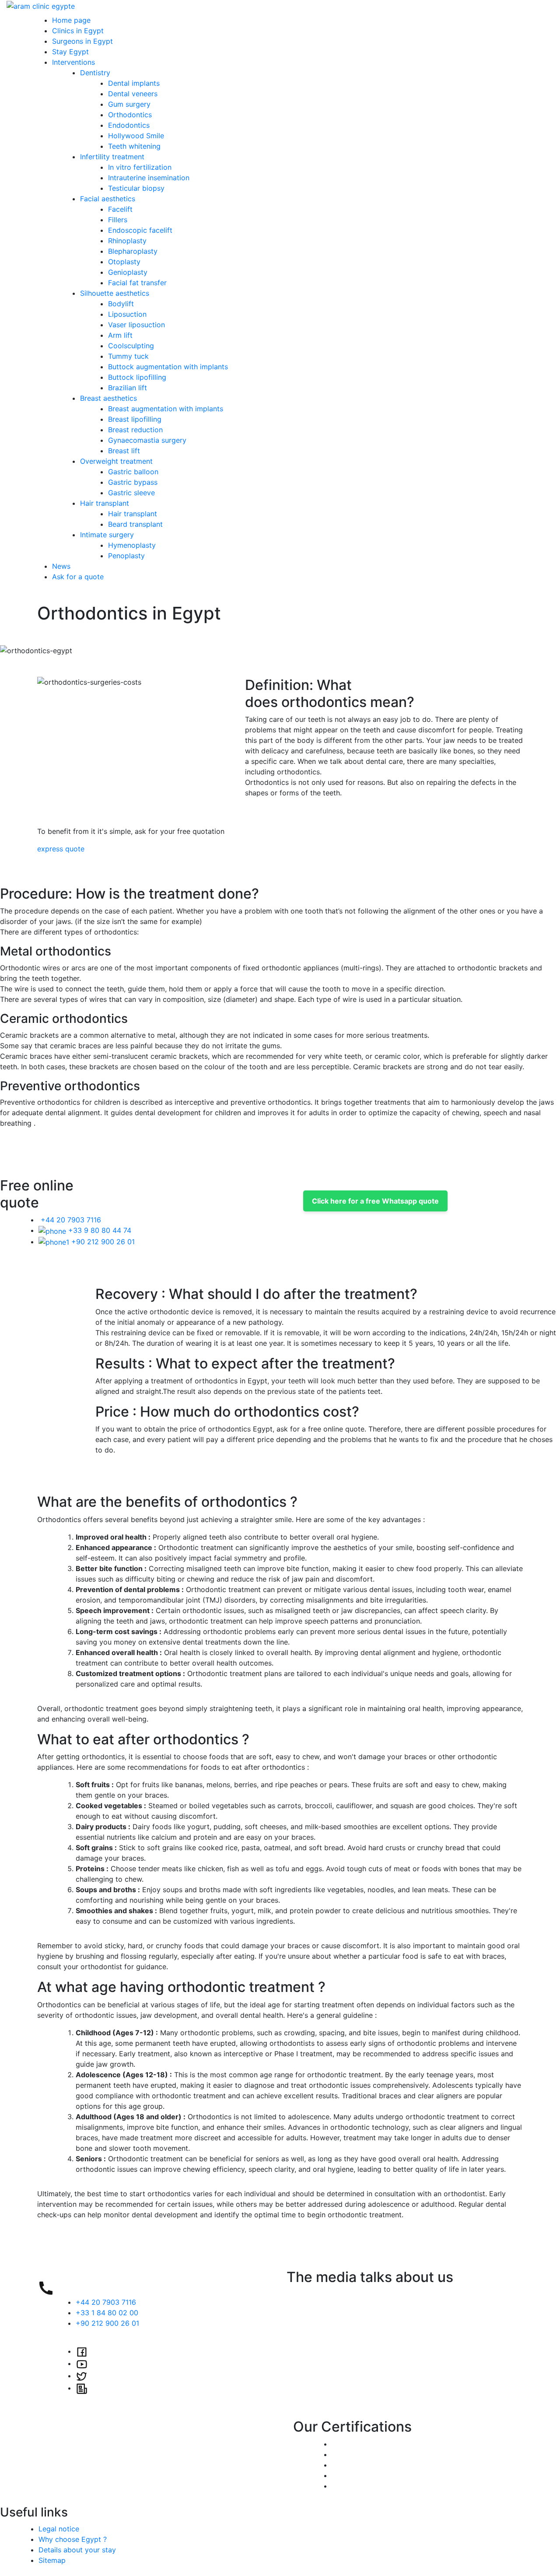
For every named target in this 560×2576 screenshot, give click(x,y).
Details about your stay (77, 2550)
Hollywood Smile (136, 136)
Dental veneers (133, 94)
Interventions (73, 62)
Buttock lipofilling (137, 377)
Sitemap (52, 2560)
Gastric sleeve (131, 493)
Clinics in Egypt (78, 31)
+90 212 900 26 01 (102, 1242)
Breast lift (124, 451)
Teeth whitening (134, 146)
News (61, 566)
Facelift (120, 209)
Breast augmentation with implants (166, 409)
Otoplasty (124, 262)
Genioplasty (128, 272)
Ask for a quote (78, 577)
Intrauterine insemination (149, 178)
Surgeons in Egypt (82, 41)
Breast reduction (135, 430)
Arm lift (120, 335)
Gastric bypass (133, 482)
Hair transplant (105, 503)
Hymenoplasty (132, 545)
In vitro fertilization (140, 167)
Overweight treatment (116, 461)
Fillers (118, 220)
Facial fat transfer (137, 283)
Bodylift (121, 304)
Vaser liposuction (136, 325)
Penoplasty (126, 556)
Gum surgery (129, 104)
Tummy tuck (128, 356)
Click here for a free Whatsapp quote (375, 1201)
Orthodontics (130, 115)
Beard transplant (135, 524)
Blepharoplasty (133, 251)
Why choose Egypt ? (73, 2539)
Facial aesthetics (108, 199)
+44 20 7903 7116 (70, 1220)
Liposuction (127, 314)
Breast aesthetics (108, 398)
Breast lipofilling (135, 419)
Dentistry (95, 73)
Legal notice (59, 2529)
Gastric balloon (133, 472)
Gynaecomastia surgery (147, 440)
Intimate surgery (107, 535)
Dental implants (134, 83)
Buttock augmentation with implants (168, 367)
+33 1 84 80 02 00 (107, 2313)
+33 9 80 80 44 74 (99, 1230)
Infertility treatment (112, 157)
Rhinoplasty (127, 241)
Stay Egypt (70, 52)
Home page (71, 20)
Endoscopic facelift (140, 230)
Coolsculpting (131, 346)
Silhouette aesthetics (115, 293)
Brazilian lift (128, 388)
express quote (61, 849)
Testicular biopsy (136, 188)
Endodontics (129, 125)
